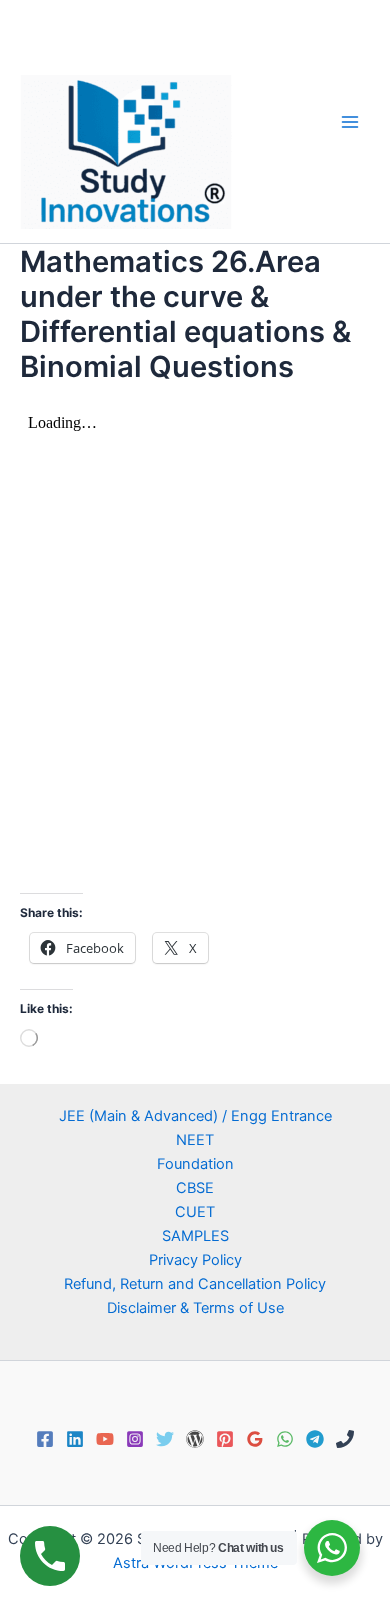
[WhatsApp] (285, 1439)
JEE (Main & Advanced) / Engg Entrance (195, 1116)
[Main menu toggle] (350, 121)
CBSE (195, 1188)
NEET (195, 1140)
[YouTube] (105, 1439)
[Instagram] (135, 1439)
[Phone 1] (345, 1439)
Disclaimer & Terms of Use (195, 1308)
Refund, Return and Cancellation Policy (195, 1284)
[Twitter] (165, 1439)
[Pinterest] (225, 1439)
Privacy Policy (195, 1260)
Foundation (195, 1164)
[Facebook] (45, 1439)
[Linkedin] (75, 1439)
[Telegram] (315, 1439)
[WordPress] (195, 1439)
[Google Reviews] (255, 1439)
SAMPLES (195, 1236)
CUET (195, 1212)
